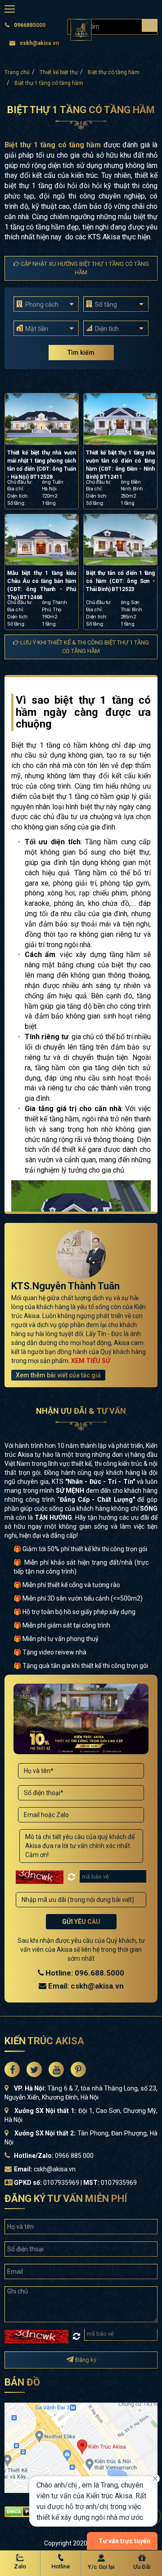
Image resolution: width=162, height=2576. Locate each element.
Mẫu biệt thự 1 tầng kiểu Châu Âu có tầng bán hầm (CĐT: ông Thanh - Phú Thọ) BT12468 (42, 585)
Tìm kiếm (81, 353)
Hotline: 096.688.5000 (84, 1973)
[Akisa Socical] (12, 2069)
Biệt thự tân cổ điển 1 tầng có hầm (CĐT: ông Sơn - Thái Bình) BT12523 (120, 581)
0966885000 (30, 25)
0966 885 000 (74, 2156)
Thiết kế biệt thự (59, 72)
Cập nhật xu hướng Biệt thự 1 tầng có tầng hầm (84, 268)
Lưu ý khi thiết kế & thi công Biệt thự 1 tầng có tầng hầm (84, 647)
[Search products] (150, 25)
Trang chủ (17, 72)
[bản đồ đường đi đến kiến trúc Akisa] (81, 2447)
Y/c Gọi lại (101, 2567)
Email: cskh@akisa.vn (85, 1986)
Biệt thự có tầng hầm (114, 72)
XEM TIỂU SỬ (91, 1361)
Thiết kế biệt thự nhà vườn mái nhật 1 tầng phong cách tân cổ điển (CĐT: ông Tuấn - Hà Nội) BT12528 (42, 465)
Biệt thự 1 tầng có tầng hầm (49, 83)
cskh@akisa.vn (39, 43)
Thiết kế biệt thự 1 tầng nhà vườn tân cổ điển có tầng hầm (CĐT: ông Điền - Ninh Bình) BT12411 (120, 465)
